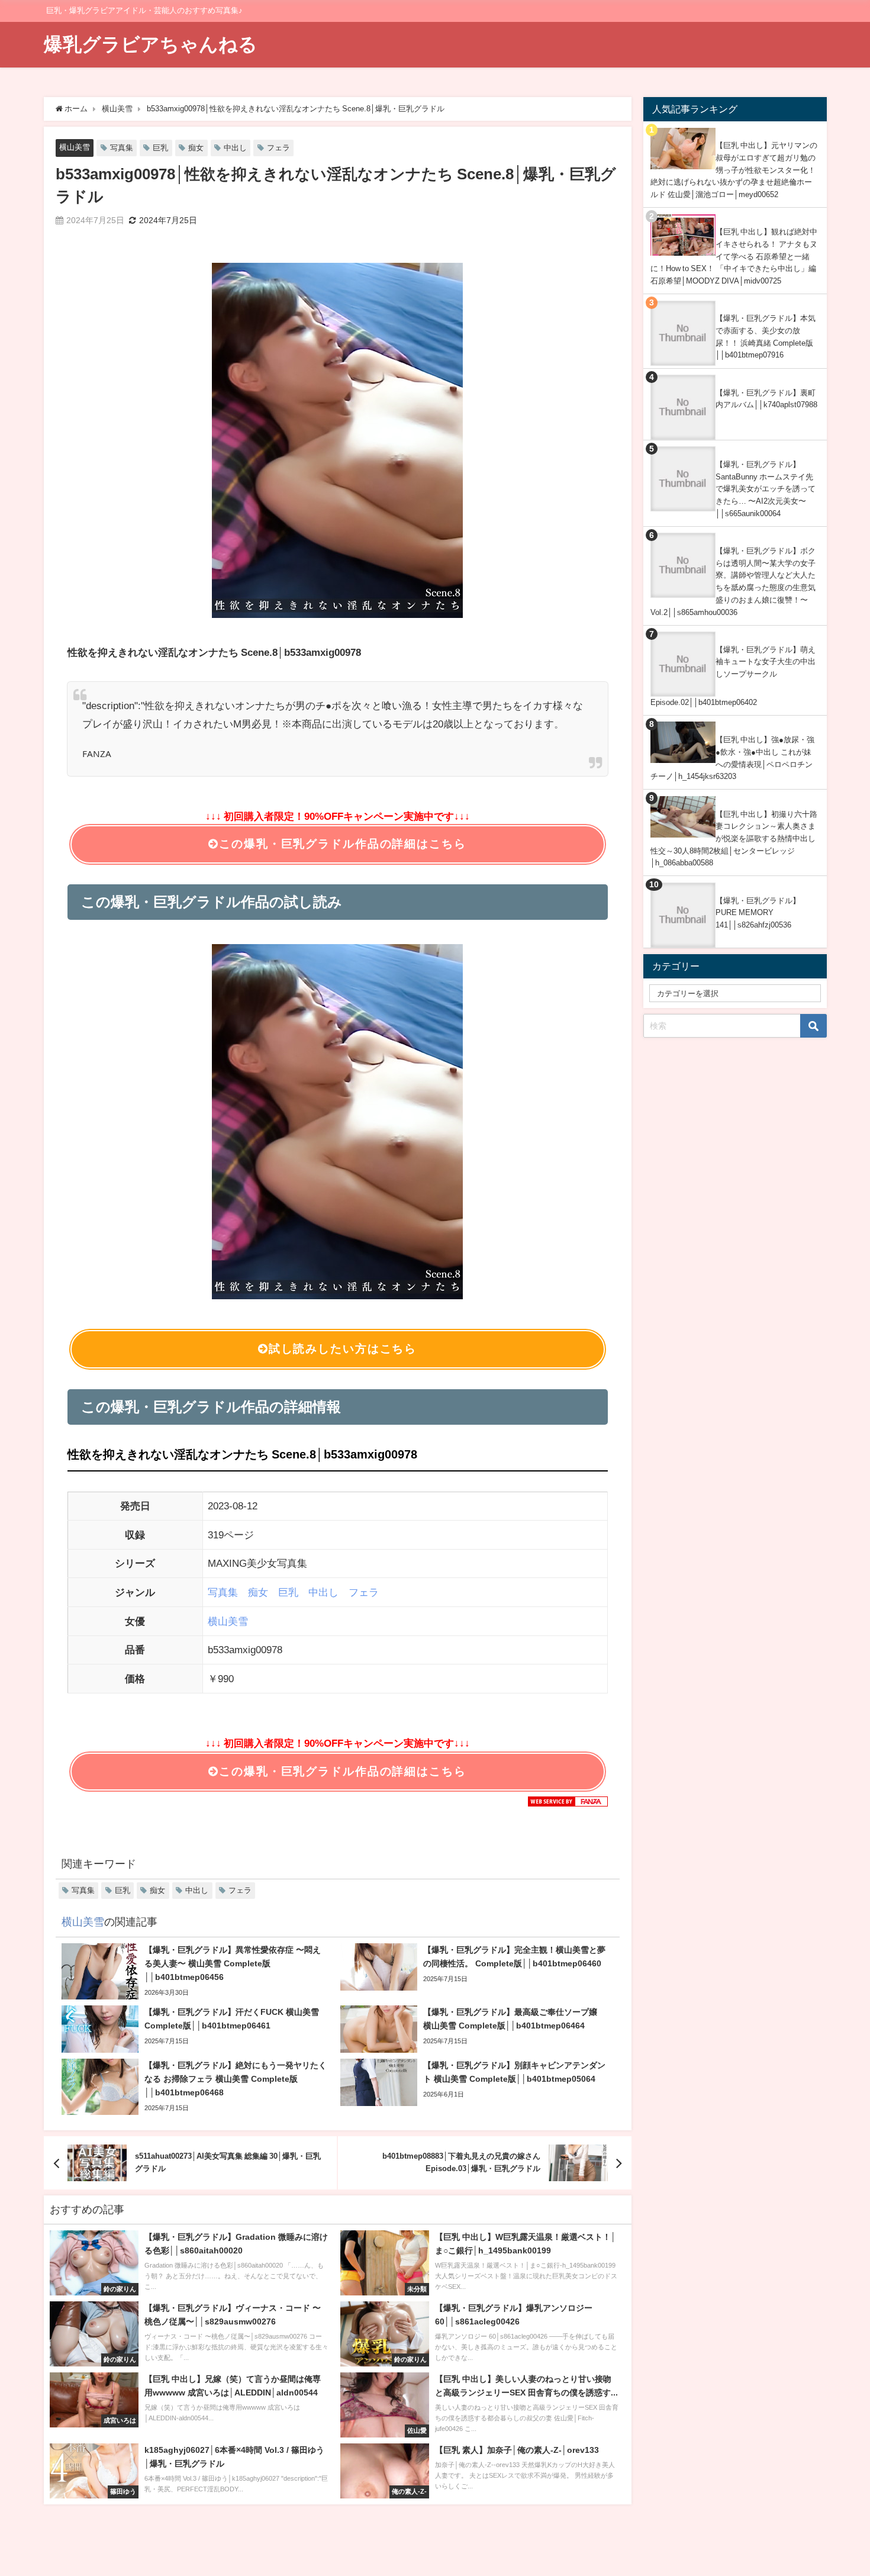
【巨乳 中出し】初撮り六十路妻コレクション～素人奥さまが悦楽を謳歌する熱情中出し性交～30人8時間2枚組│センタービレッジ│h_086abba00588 (734, 839)
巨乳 (160, 148)
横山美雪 (75, 147)
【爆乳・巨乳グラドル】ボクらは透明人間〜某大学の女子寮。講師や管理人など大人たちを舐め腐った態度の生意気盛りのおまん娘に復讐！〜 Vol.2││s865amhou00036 (733, 582)
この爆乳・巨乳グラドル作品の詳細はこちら (342, 844)
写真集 (122, 148)
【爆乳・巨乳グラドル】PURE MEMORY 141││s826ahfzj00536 (758, 913)
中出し (235, 148)
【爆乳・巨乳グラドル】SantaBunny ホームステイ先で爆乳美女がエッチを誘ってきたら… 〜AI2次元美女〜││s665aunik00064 (766, 489)
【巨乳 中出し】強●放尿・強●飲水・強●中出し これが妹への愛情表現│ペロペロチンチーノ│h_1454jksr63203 (732, 758)
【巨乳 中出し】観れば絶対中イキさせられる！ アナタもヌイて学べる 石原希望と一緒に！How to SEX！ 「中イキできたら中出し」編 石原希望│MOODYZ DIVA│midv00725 (734, 256)
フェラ (278, 148)
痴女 (196, 148)
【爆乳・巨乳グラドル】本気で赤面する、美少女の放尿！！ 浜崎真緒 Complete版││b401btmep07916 (766, 337)
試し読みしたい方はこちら (343, 1349)
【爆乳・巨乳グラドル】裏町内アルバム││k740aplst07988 (766, 399)
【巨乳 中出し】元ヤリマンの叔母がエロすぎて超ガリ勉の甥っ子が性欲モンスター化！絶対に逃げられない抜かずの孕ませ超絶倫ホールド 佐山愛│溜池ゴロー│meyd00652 (734, 170)
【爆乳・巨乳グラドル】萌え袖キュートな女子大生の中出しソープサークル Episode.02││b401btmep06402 (733, 676)
